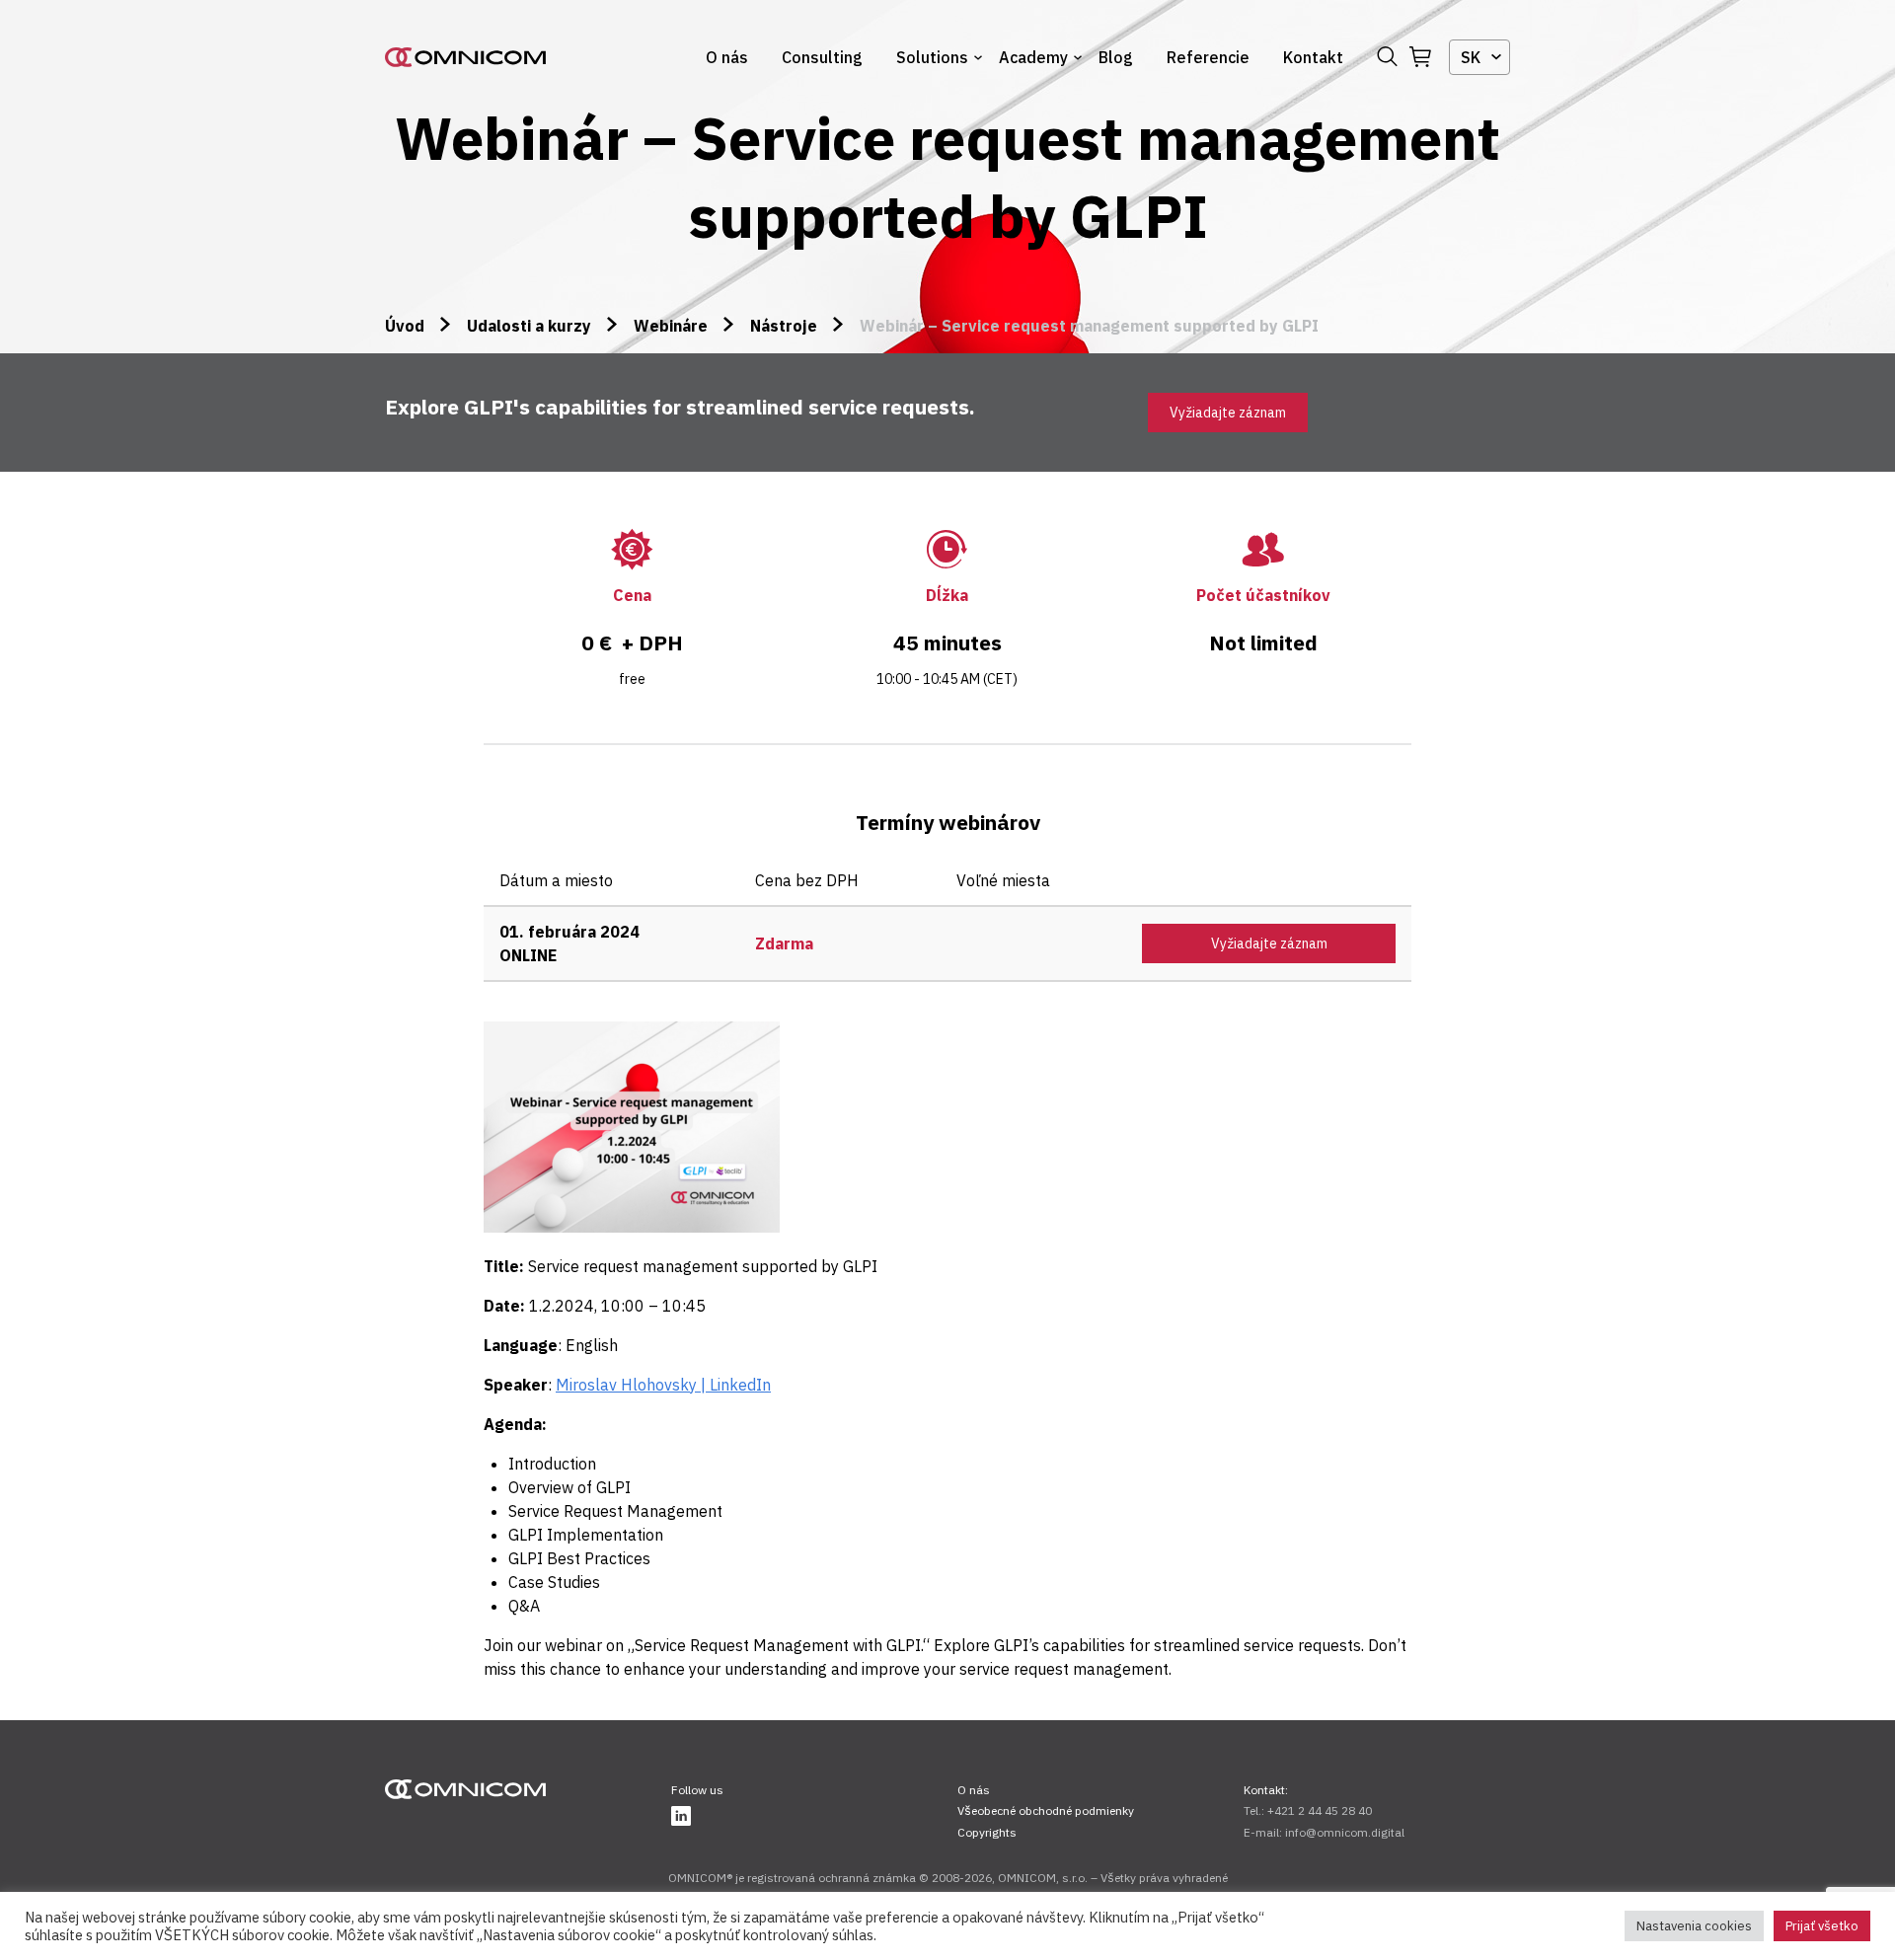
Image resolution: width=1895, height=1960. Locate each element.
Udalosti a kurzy (529, 326)
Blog (1116, 57)
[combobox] (1479, 57)
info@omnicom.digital (1345, 1832)
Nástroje (784, 326)
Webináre (671, 326)
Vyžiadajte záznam (1228, 413)
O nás (727, 57)
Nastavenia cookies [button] (1694, 1926)
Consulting (822, 57)
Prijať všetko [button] (1822, 1926)
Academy (1033, 57)
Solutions (932, 57)
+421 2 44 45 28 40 (1320, 1810)
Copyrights (987, 1832)
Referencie (1208, 57)
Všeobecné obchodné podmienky (1046, 1810)
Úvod (405, 326)
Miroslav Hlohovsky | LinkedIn (663, 1385)
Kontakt (1313, 57)
